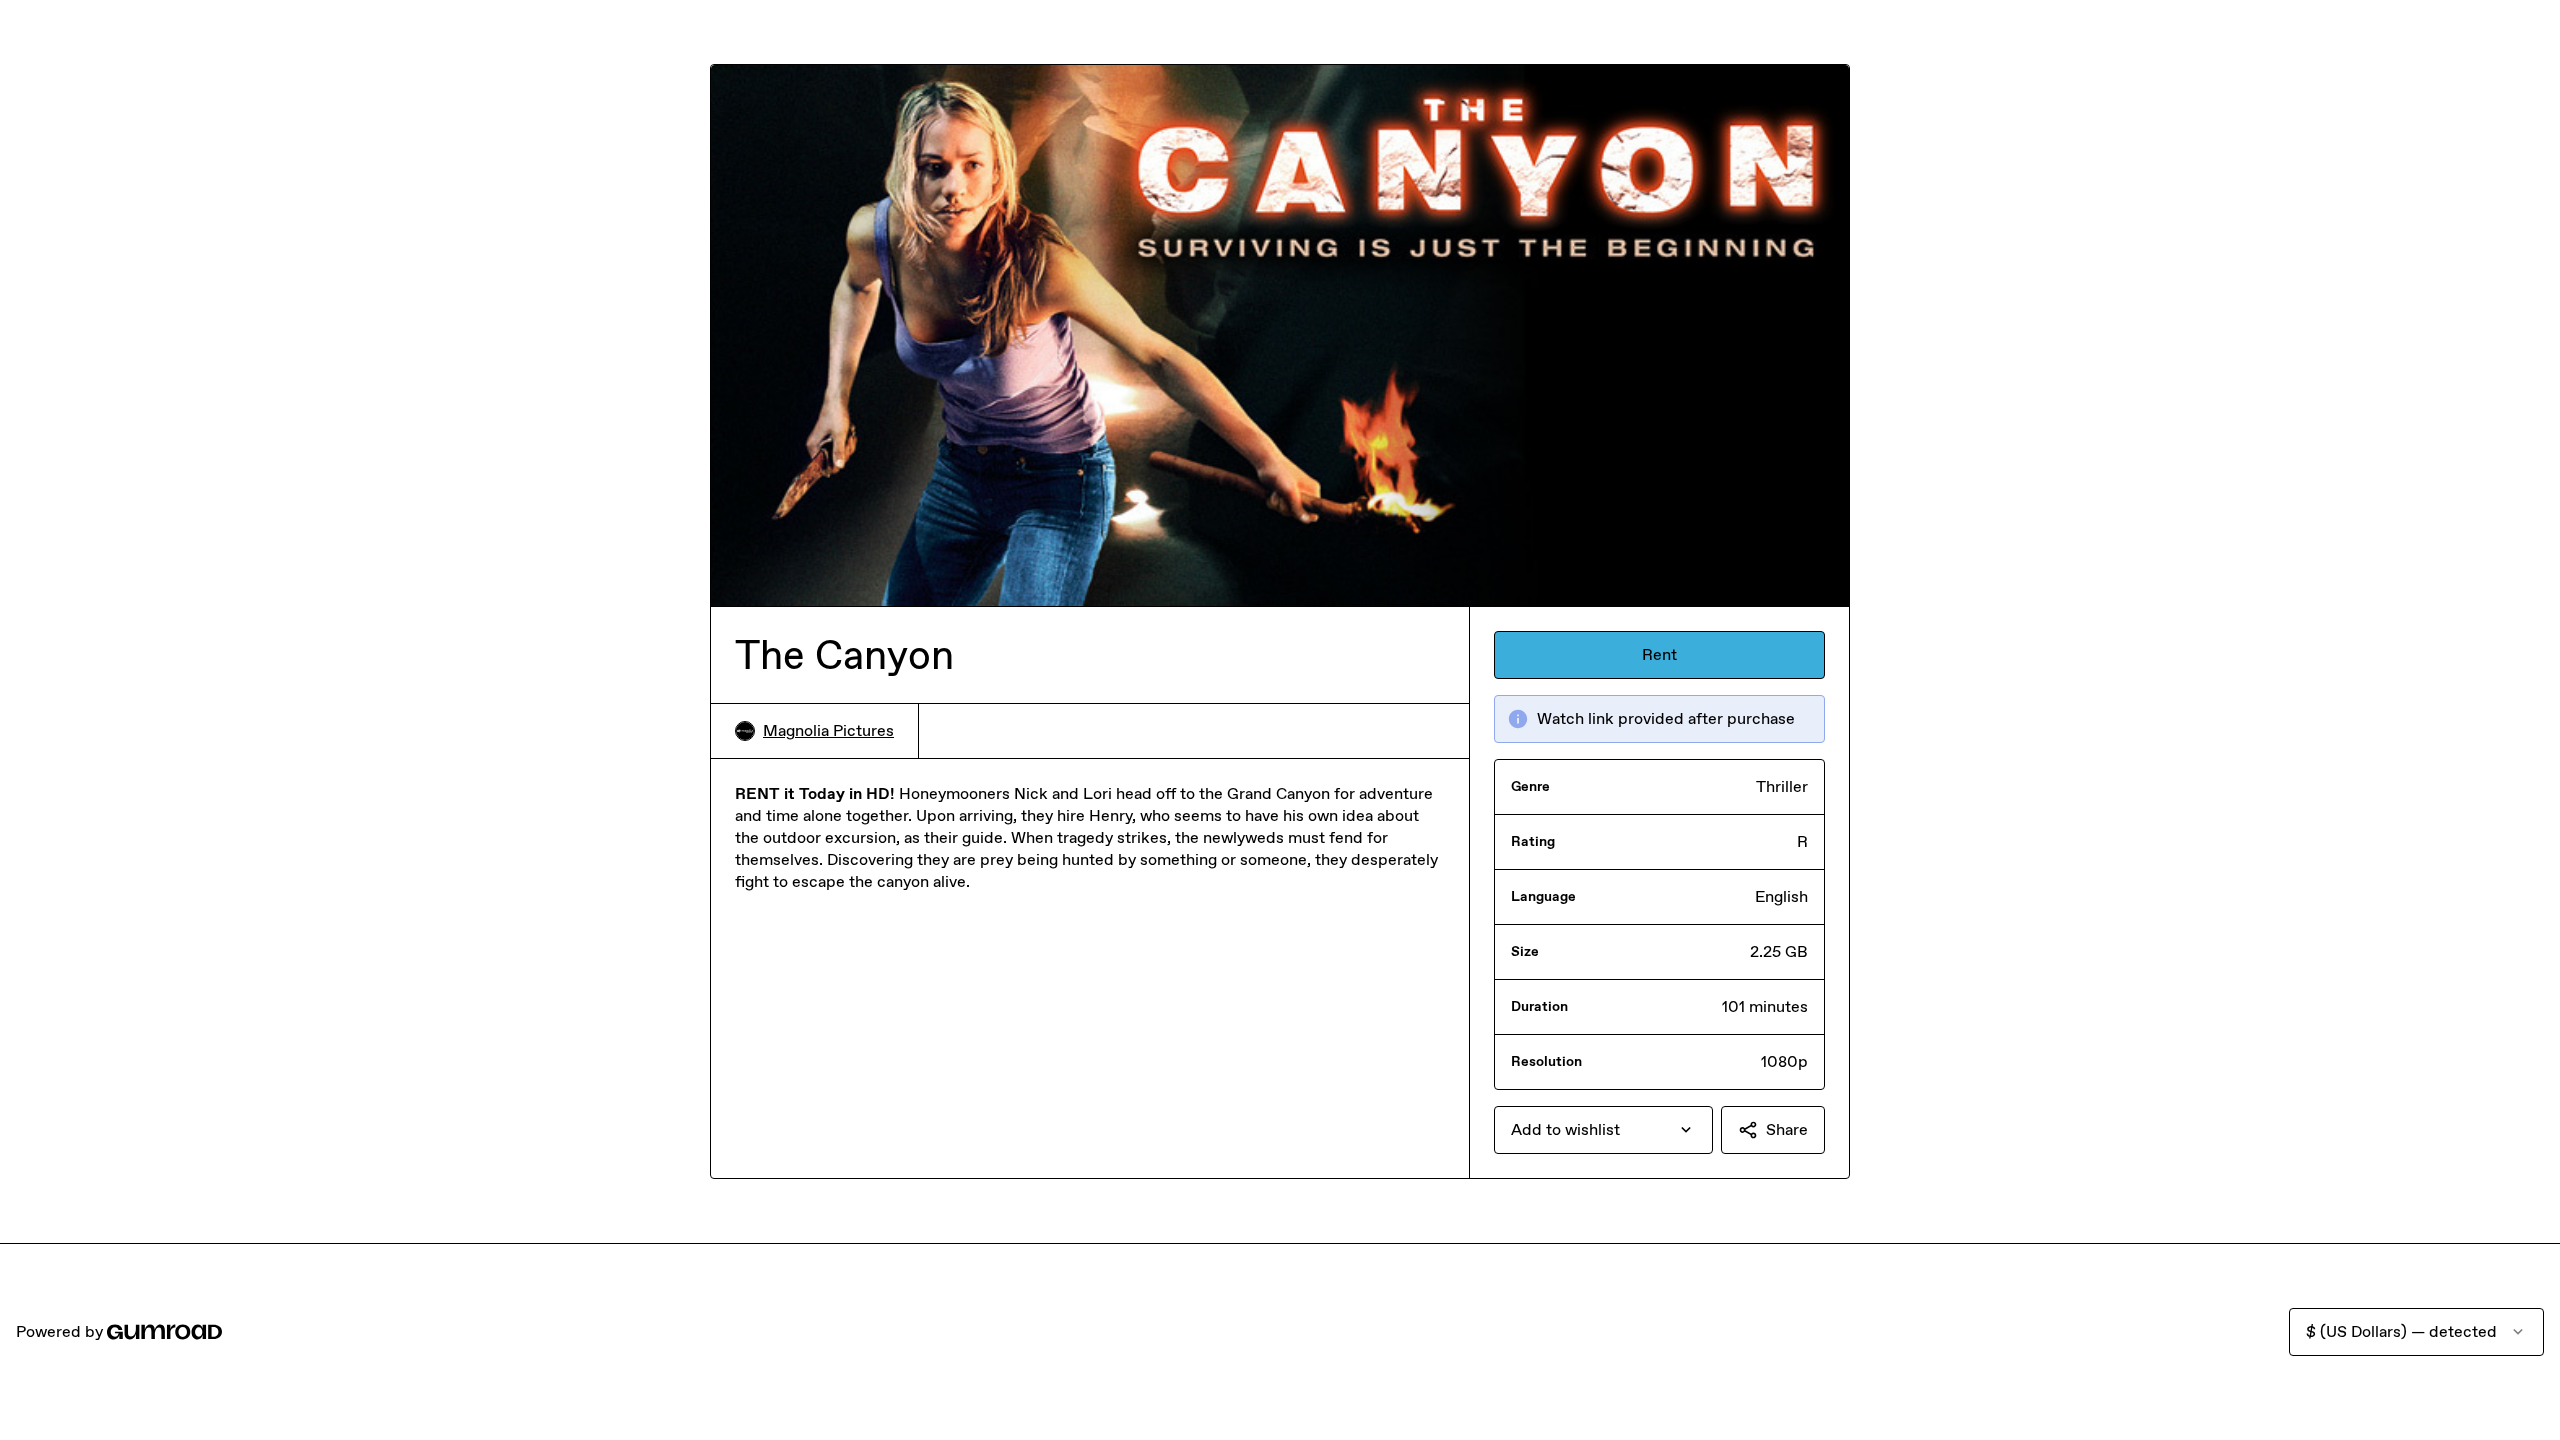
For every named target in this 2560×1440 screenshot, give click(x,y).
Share (1787, 1129)
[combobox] (1603, 1130)
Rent (1659, 654)
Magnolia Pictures (828, 730)
